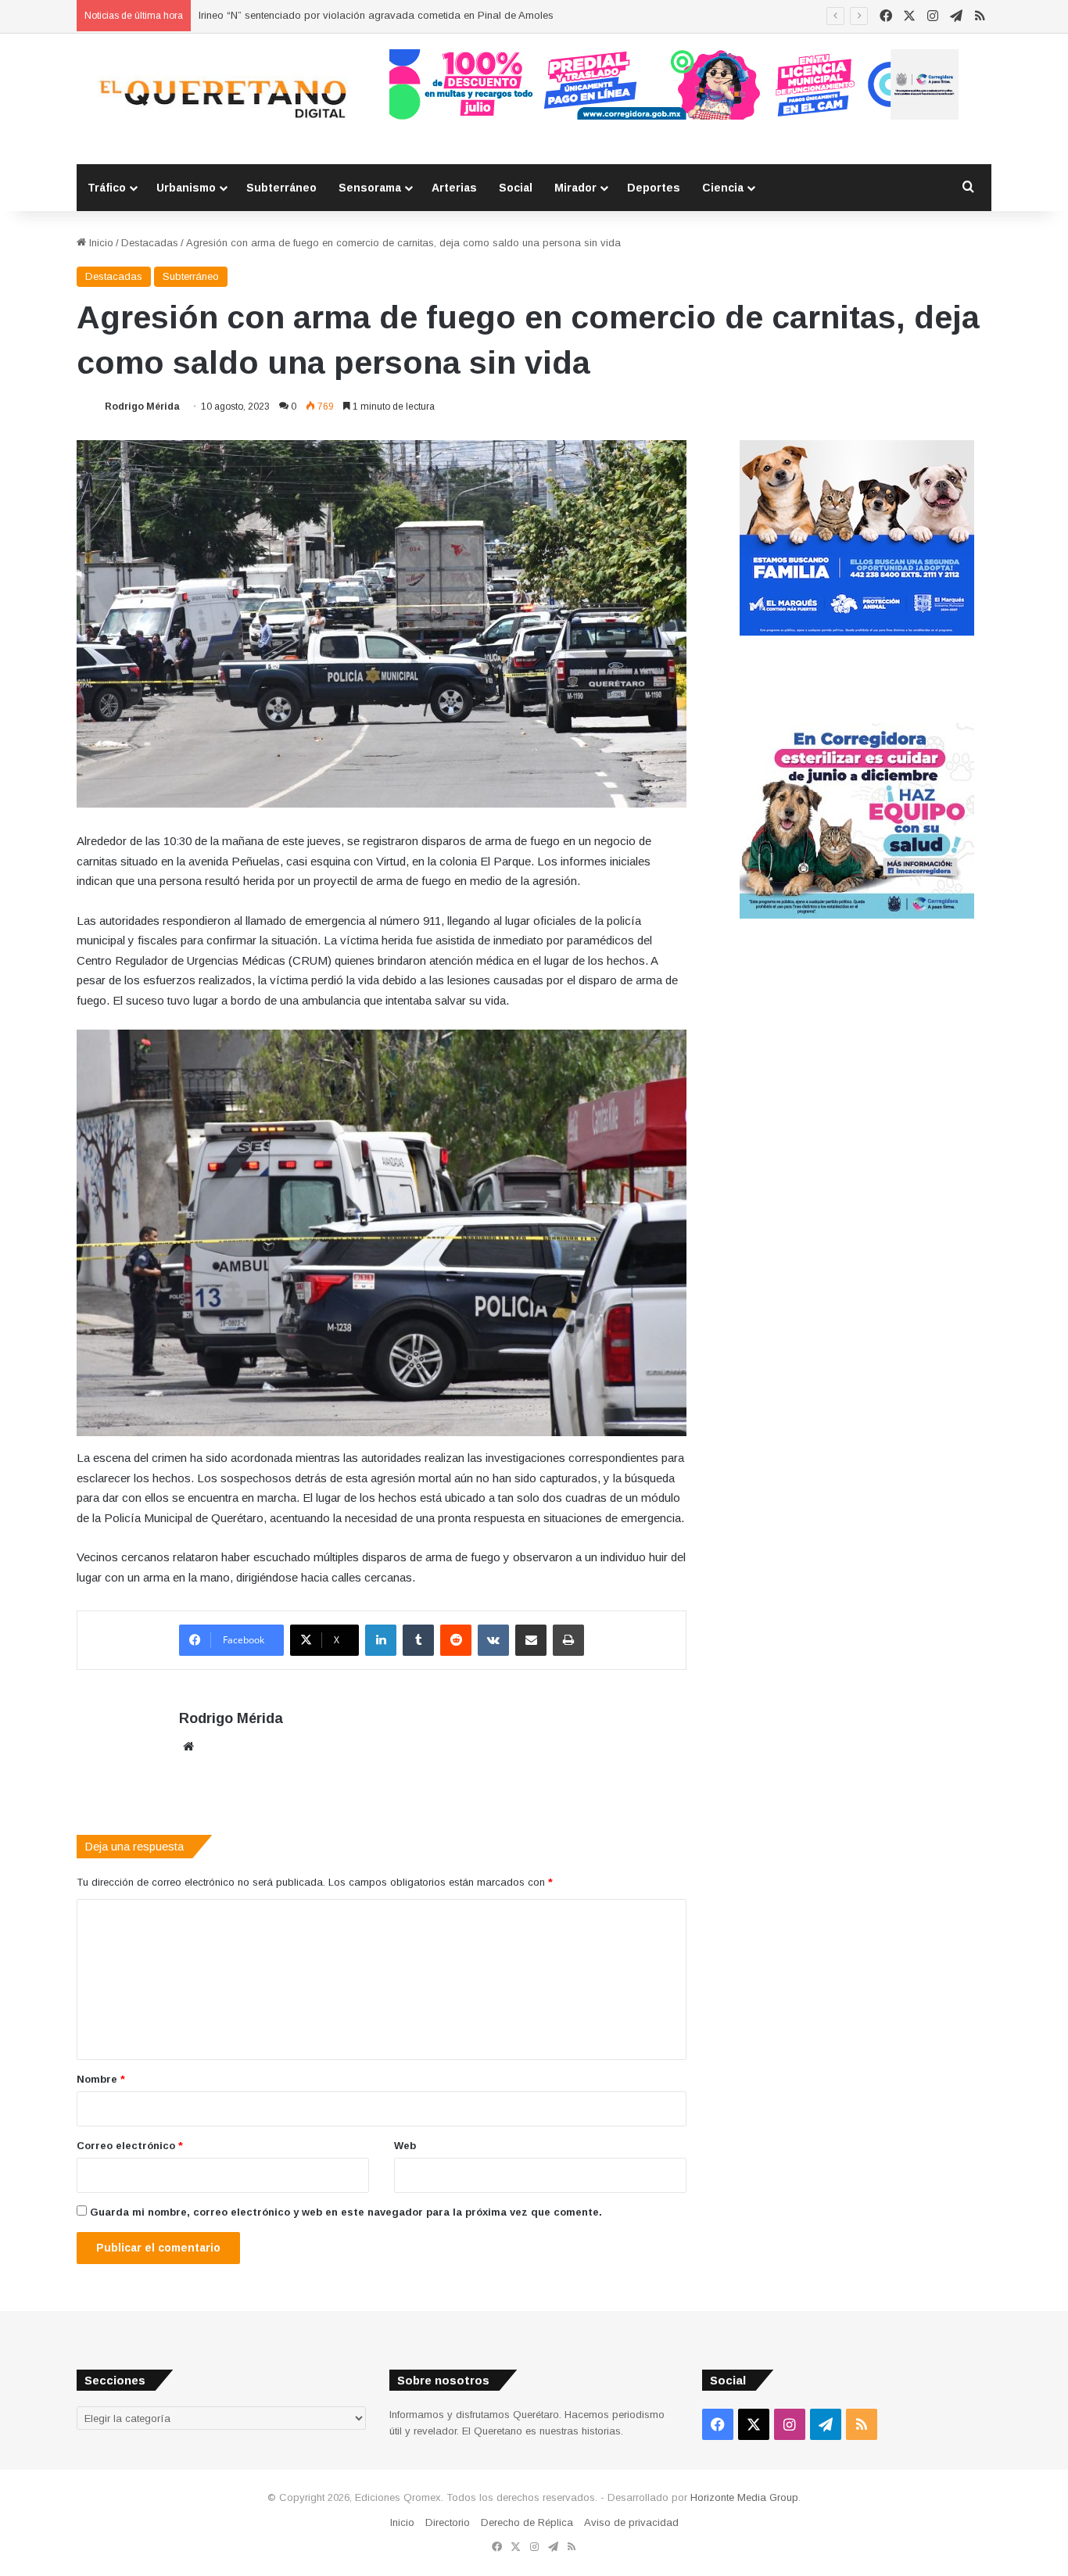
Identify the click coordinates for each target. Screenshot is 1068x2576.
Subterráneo (281, 188)
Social (516, 188)
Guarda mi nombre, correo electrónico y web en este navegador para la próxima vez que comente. (346, 2212)
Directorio (448, 2522)
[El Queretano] (221, 99)
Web (405, 2146)
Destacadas (150, 243)
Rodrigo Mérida (142, 407)
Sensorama (370, 188)
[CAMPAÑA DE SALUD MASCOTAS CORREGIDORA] (857, 915)
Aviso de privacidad (631, 2522)
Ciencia (723, 188)
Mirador (575, 188)
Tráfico (107, 188)
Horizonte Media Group (744, 2497)
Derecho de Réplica (527, 2522)
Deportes (654, 188)
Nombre (101, 2079)
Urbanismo (186, 188)
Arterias (454, 188)
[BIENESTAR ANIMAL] (857, 632)
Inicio (100, 243)
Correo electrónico (130, 2146)
